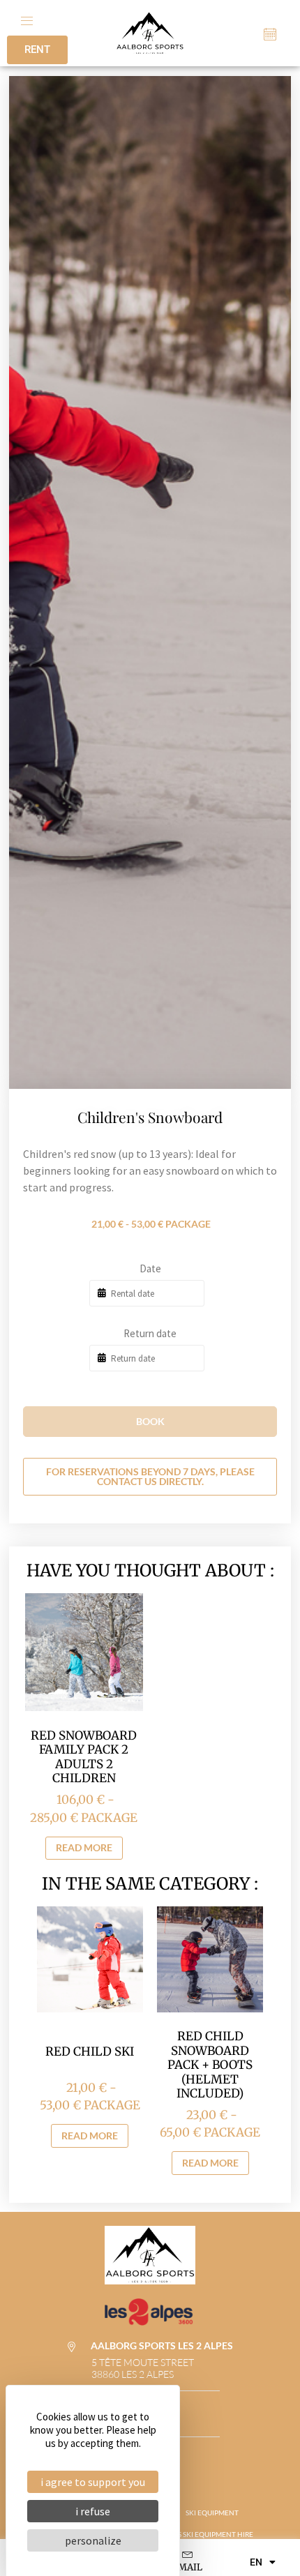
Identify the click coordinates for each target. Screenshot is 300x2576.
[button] (27, 19)
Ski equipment (212, 2513)
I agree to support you (93, 2482)
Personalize (93, 2540)
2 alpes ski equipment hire (204, 2534)
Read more (84, 1847)
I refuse (93, 2511)
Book (150, 1421)
